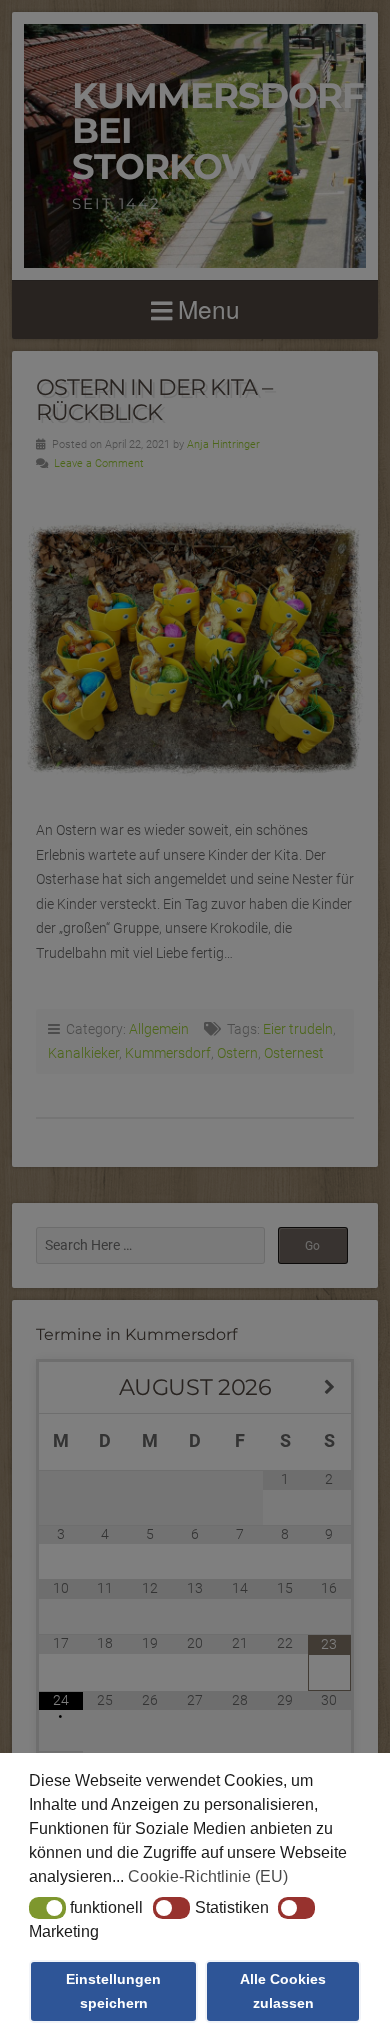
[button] (47, 1908)
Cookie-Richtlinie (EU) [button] (208, 1876)
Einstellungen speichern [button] (113, 1991)
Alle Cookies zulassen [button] (283, 1991)
